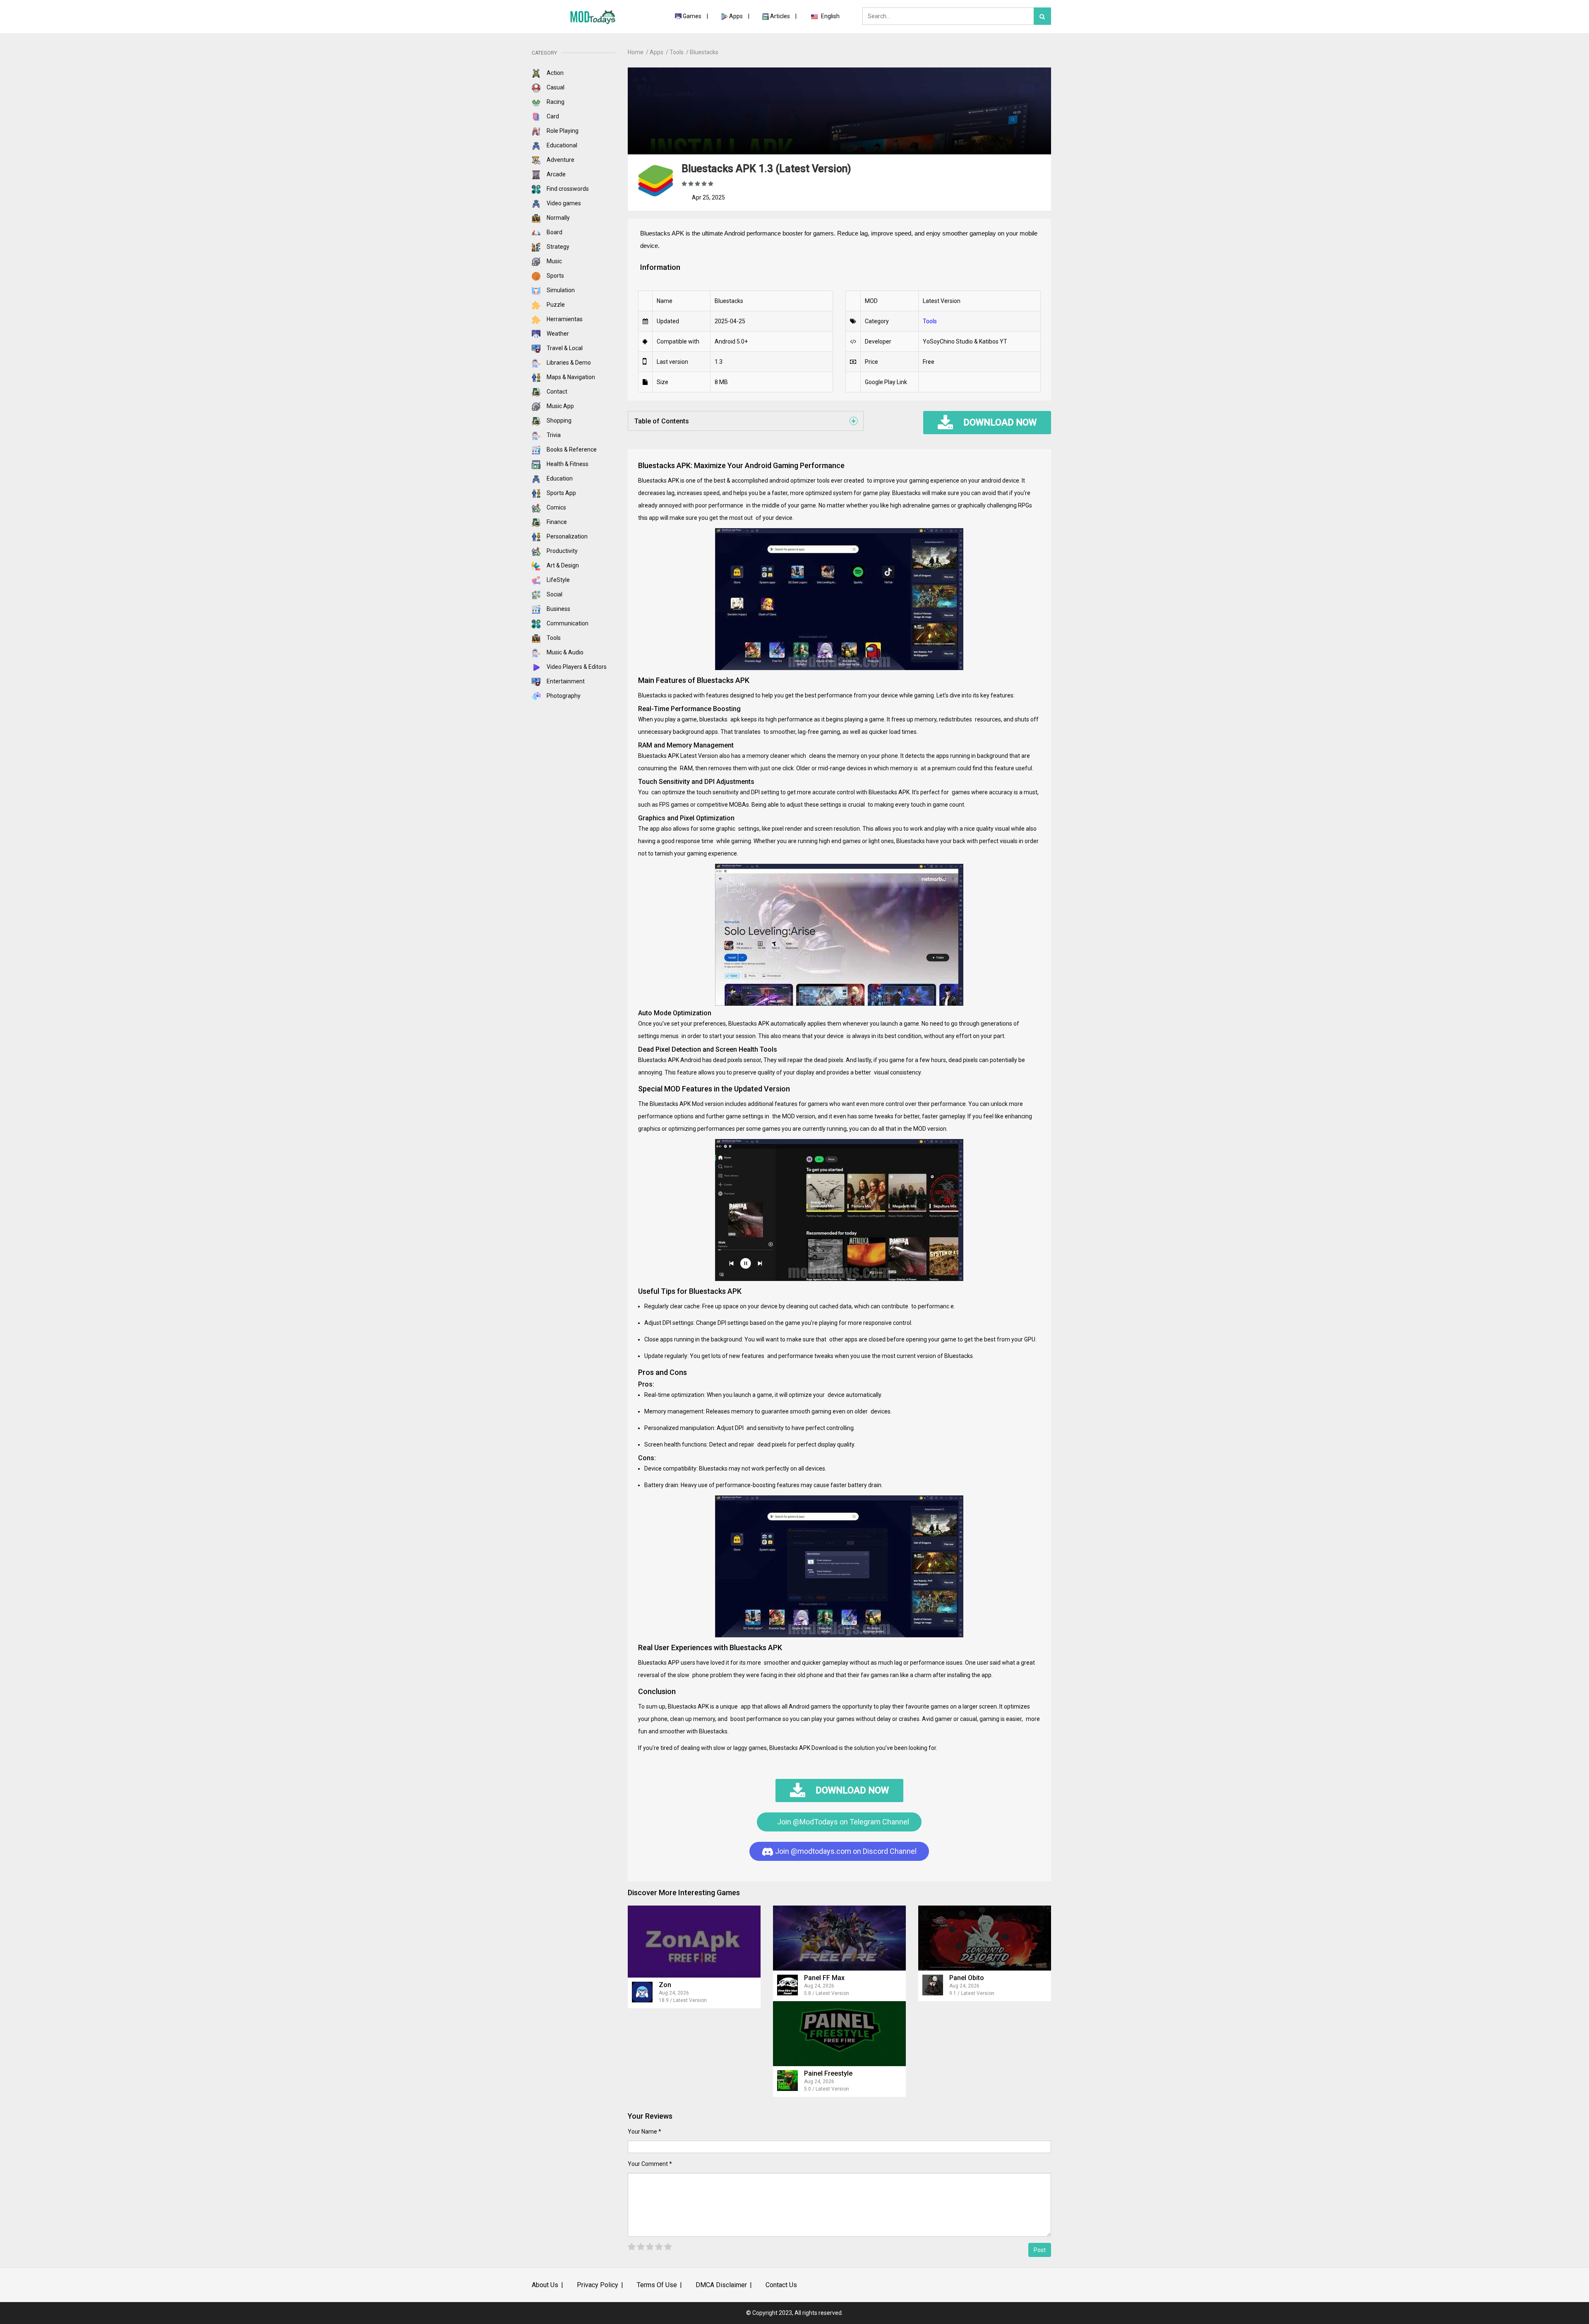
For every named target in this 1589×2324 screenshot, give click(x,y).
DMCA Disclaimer (721, 2285)
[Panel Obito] (985, 1938)
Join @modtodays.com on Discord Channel (845, 1851)
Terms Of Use (657, 2285)
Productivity (562, 551)
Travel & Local (564, 348)
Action (554, 73)
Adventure (560, 160)
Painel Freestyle (828, 2073)
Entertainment (565, 681)
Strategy (557, 247)
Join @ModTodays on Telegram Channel (842, 1822)
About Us (545, 2285)
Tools (553, 638)
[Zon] (694, 1941)
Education (559, 478)
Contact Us (781, 2285)
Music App (560, 406)
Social (554, 594)
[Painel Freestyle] (839, 2034)
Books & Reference (571, 449)
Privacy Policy (598, 2285)
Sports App (561, 493)
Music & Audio (564, 652)
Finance (556, 522)
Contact (556, 392)
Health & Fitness (567, 464)
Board (554, 232)
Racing (555, 102)
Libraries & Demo (568, 363)
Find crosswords (567, 189)
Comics (556, 507)
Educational (561, 145)
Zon (665, 1985)
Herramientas (564, 319)
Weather (557, 334)
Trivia (553, 435)
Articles (781, 16)
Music (554, 261)
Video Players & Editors (576, 667)
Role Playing (562, 131)
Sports (555, 276)
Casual (555, 87)
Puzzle (555, 305)
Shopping (558, 421)
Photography (563, 696)
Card (552, 116)
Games (692, 16)
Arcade (556, 174)
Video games (563, 203)
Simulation (560, 290)
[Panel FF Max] (839, 1938)
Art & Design (562, 565)
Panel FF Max (824, 1978)
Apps (736, 16)
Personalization (566, 536)
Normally (558, 218)
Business (558, 609)
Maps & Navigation (570, 377)
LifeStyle (558, 580)
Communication (567, 623)
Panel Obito (967, 1978)
